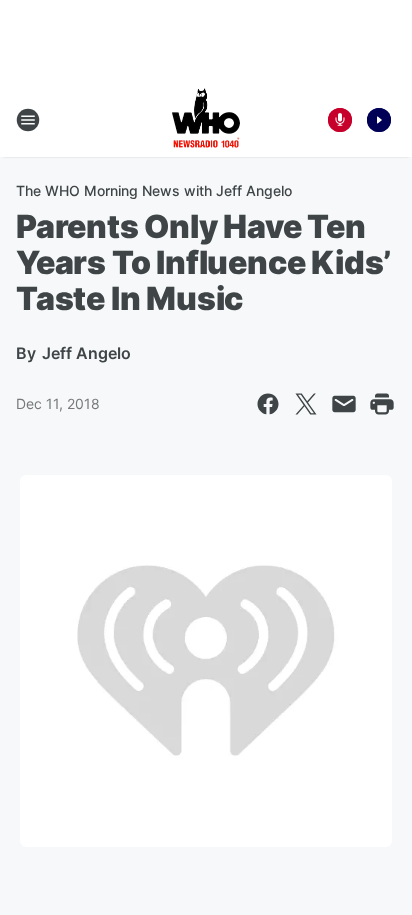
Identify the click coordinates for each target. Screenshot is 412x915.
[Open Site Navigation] (28, 120)
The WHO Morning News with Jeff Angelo (154, 190)
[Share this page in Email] (344, 404)
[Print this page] (382, 404)
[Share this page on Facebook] (268, 404)
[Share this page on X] (306, 404)
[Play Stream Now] (379, 120)
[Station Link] (206, 120)
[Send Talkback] (340, 120)
